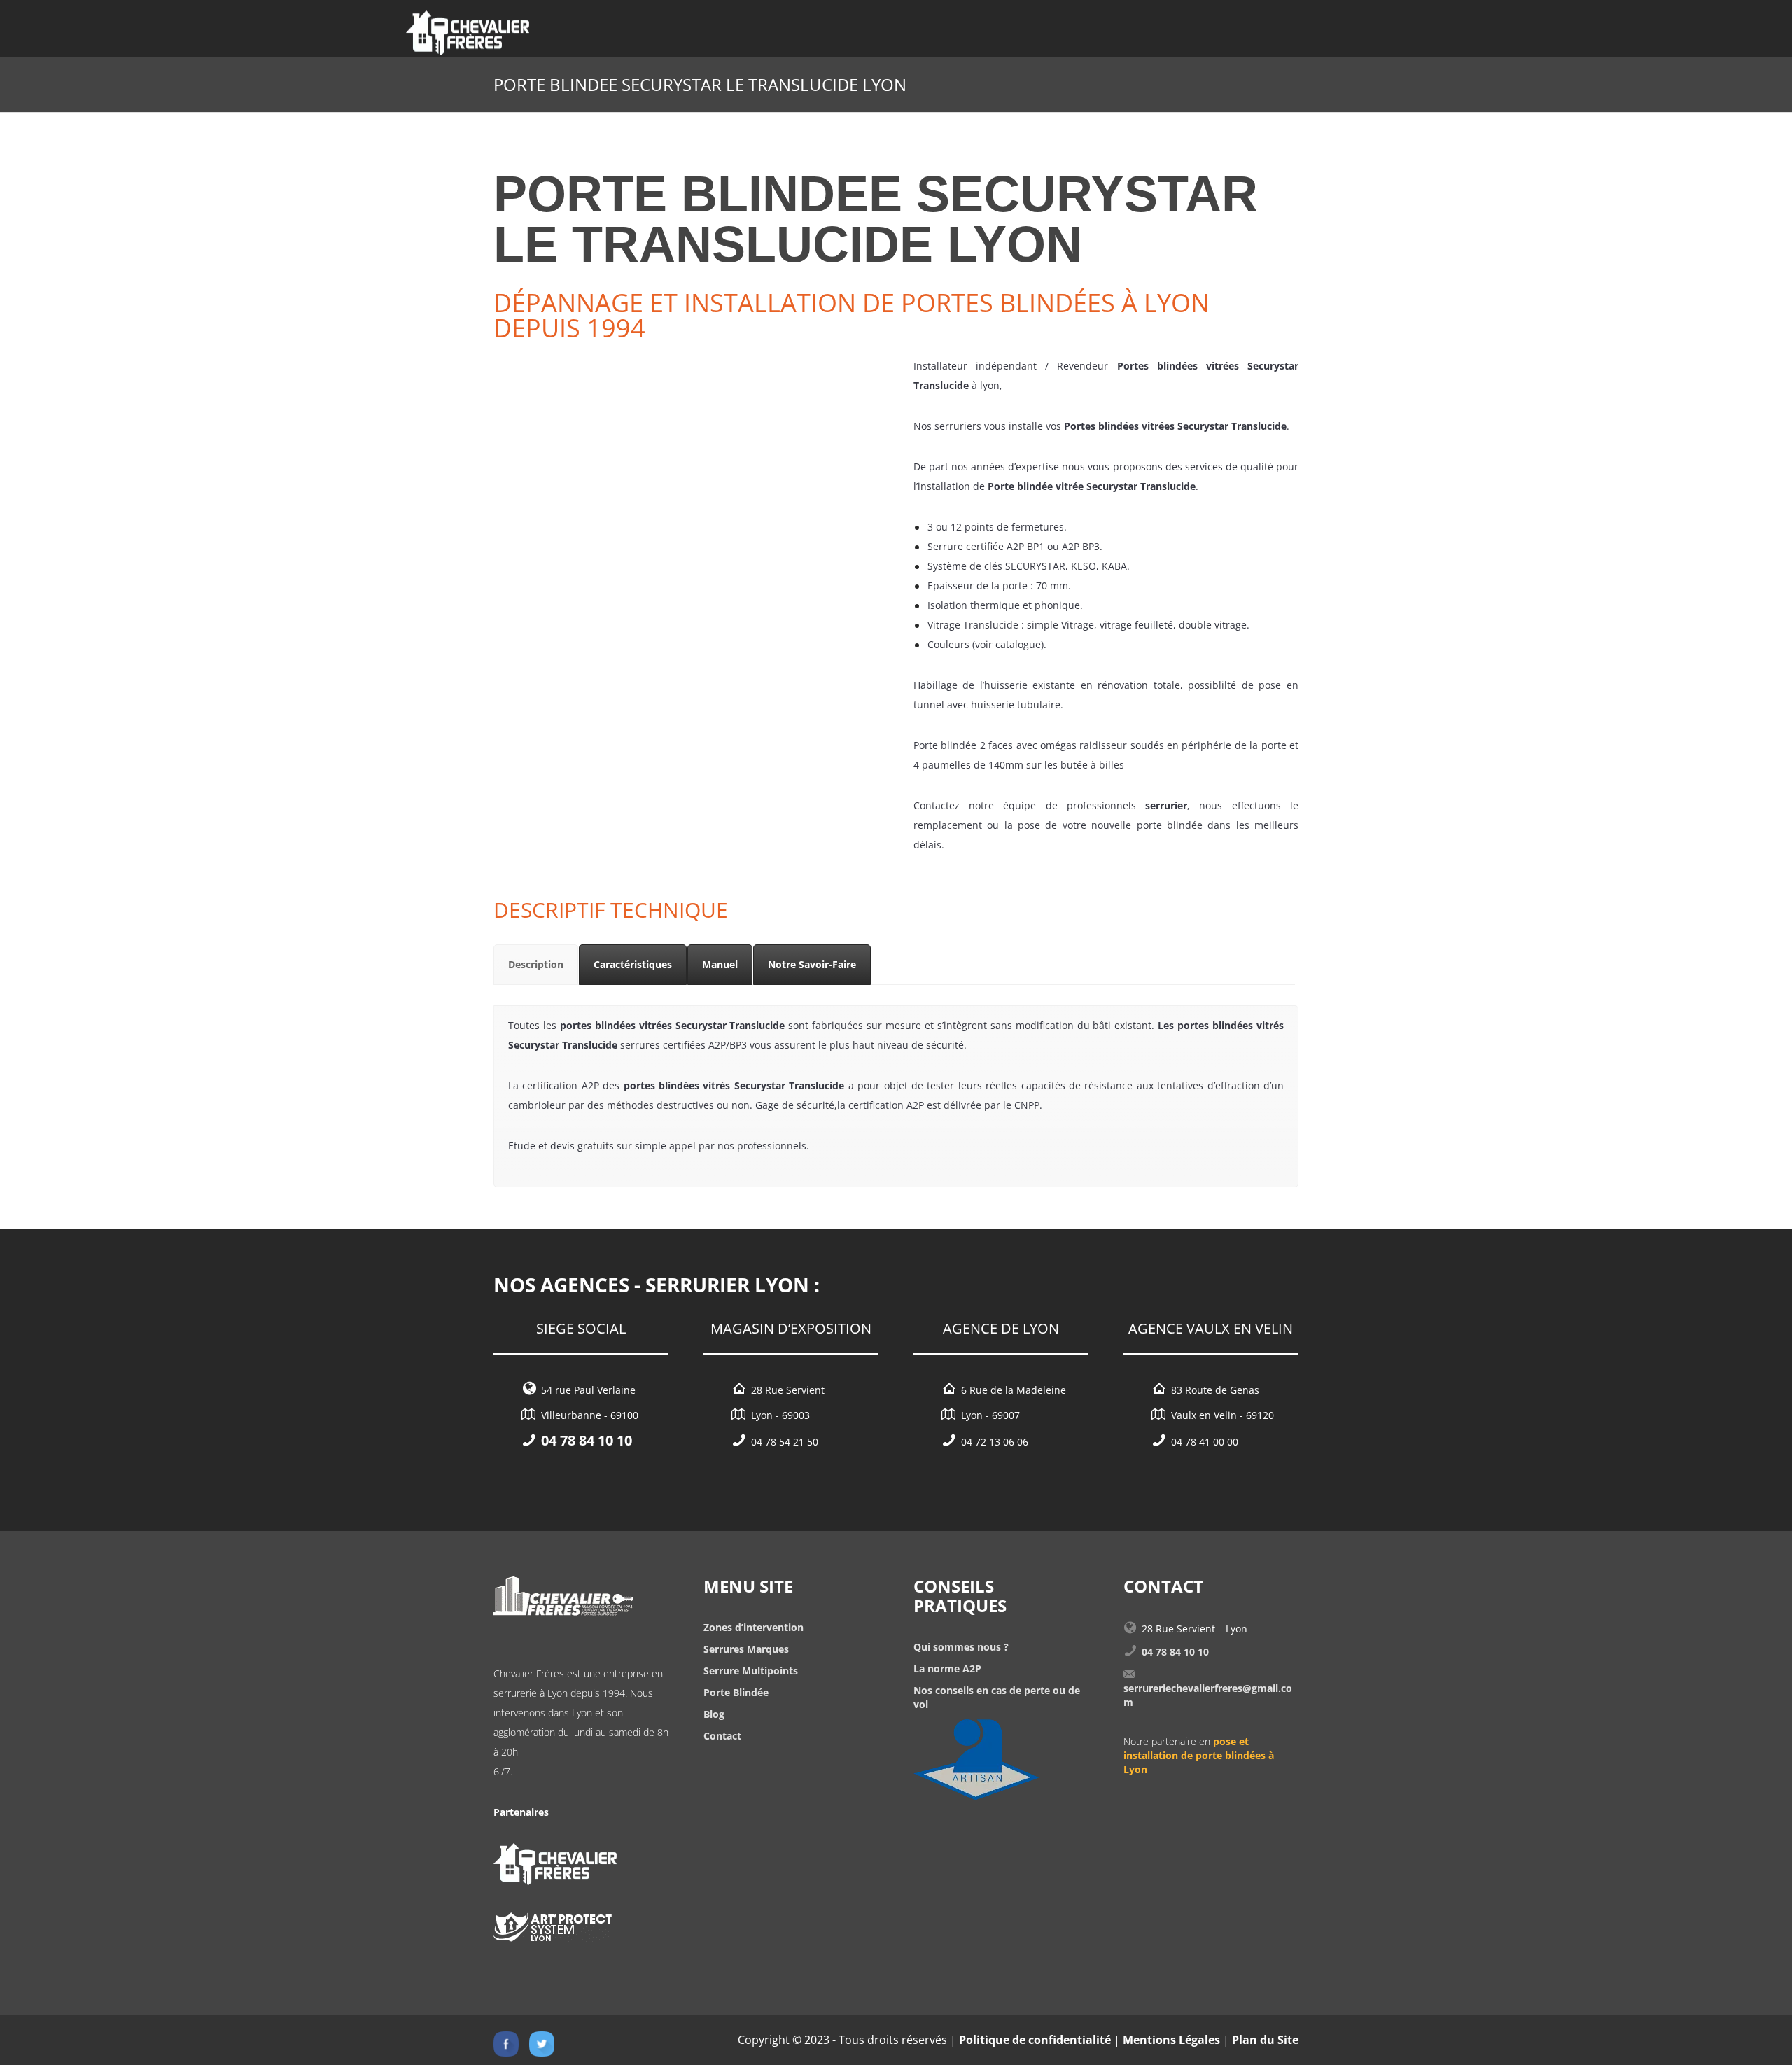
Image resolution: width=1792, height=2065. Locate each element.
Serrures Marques (746, 1649)
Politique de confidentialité (1035, 2040)
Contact (722, 1736)
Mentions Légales (1171, 2040)
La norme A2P (947, 1668)
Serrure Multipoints (751, 1671)
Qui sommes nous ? (961, 1647)
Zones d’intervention (754, 1627)
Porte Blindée (736, 1692)
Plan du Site (1265, 2040)
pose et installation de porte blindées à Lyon (1199, 1755)
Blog (714, 1714)
